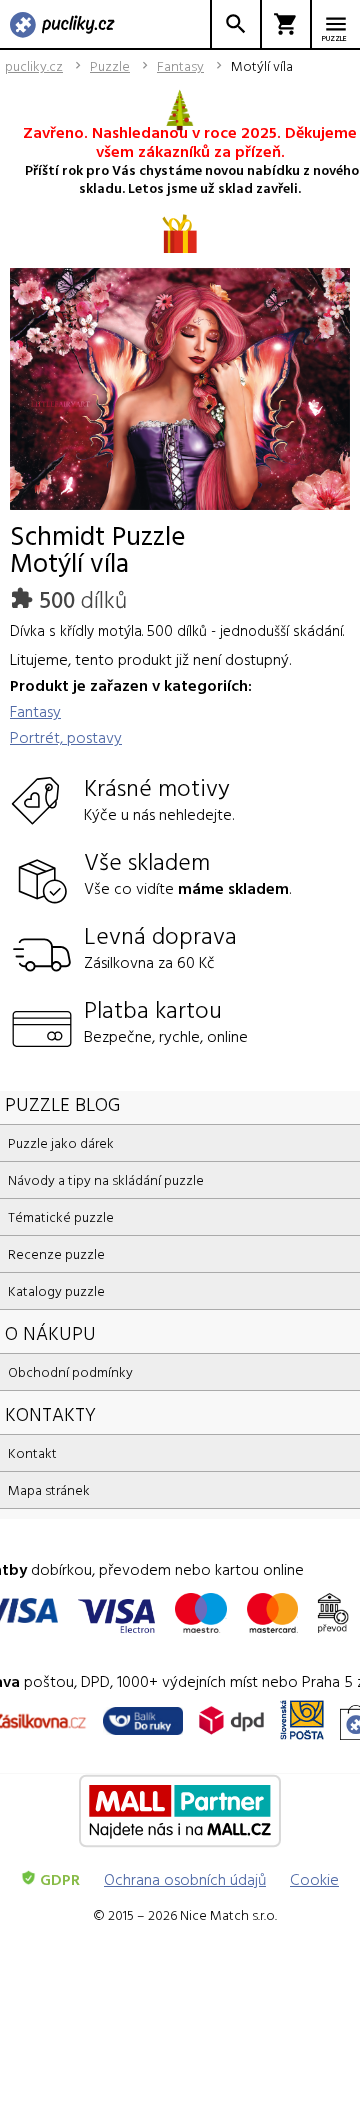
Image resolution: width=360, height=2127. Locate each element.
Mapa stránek (49, 1489)
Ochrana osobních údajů (185, 1879)
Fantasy (180, 66)
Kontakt (32, 1452)
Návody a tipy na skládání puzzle (106, 1179)
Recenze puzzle (56, 1253)
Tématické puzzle (61, 1216)
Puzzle (110, 66)
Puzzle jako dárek (61, 1142)
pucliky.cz (34, 66)
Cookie (314, 1879)
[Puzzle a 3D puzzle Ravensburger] (62, 26)
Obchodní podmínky (70, 1371)
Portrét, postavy (66, 737)
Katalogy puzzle (56, 1290)
